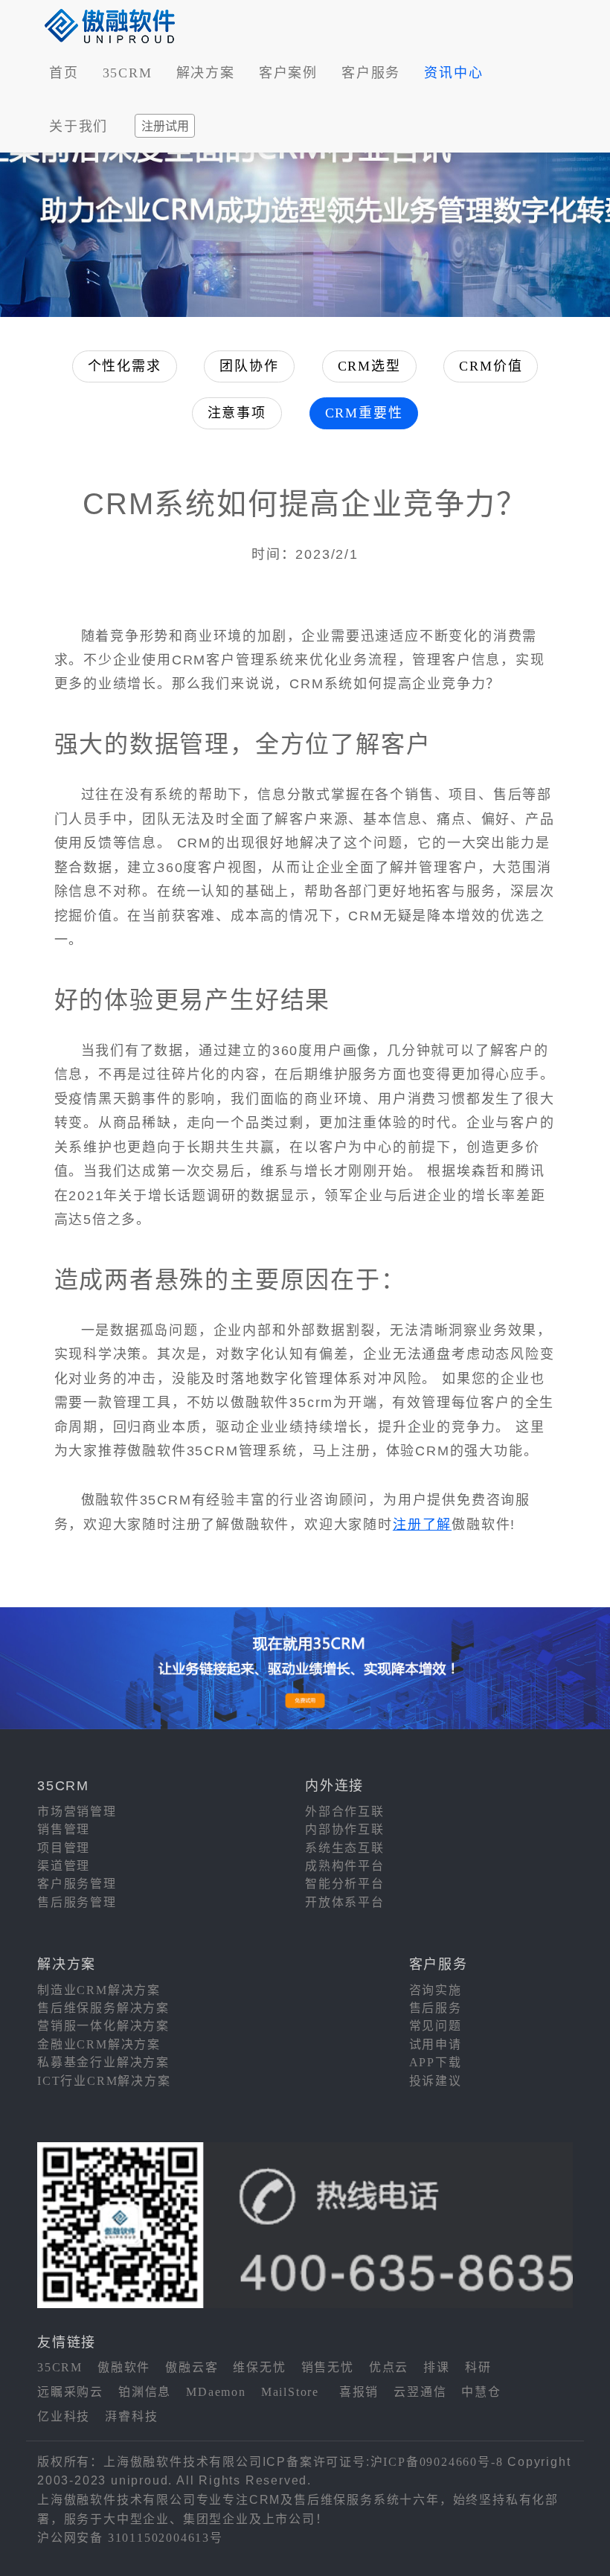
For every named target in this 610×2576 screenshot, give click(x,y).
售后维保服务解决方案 (103, 2008)
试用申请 (436, 2044)
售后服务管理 (77, 1902)
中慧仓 (481, 2392)
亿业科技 (64, 2416)
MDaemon (216, 2392)
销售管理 (64, 1829)
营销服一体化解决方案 (103, 2026)
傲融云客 (192, 2367)
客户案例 (288, 73)
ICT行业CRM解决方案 (104, 2081)
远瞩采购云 (70, 2392)
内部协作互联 (345, 1829)
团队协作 (249, 366)
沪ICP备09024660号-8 (437, 2462)
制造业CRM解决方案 (99, 1990)
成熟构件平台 (345, 1866)
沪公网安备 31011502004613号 (130, 2538)
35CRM (128, 73)
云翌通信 (420, 2392)
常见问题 (436, 2026)
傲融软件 (124, 2367)
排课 (437, 2367)
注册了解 (422, 1525)
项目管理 (64, 1848)
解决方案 (206, 73)
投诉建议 (436, 2081)
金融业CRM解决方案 (99, 2044)
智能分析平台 (345, 1884)
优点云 (389, 2367)
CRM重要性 (364, 413)
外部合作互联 (345, 1811)
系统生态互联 (345, 1848)
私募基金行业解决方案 (103, 2062)
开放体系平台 (345, 1902)
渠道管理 (64, 1866)
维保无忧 (259, 2367)
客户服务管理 (77, 1884)
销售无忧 (328, 2367)
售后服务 (436, 2008)
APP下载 (436, 2062)
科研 (478, 2367)
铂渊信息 (145, 2392)
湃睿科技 (131, 2416)
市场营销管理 (77, 1811)
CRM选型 (369, 366)
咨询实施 (436, 1990)
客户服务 (371, 73)
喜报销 (359, 2392)
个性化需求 (125, 366)
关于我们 (78, 126)
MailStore (290, 2392)
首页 (64, 73)
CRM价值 (491, 366)
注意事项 (237, 413)
